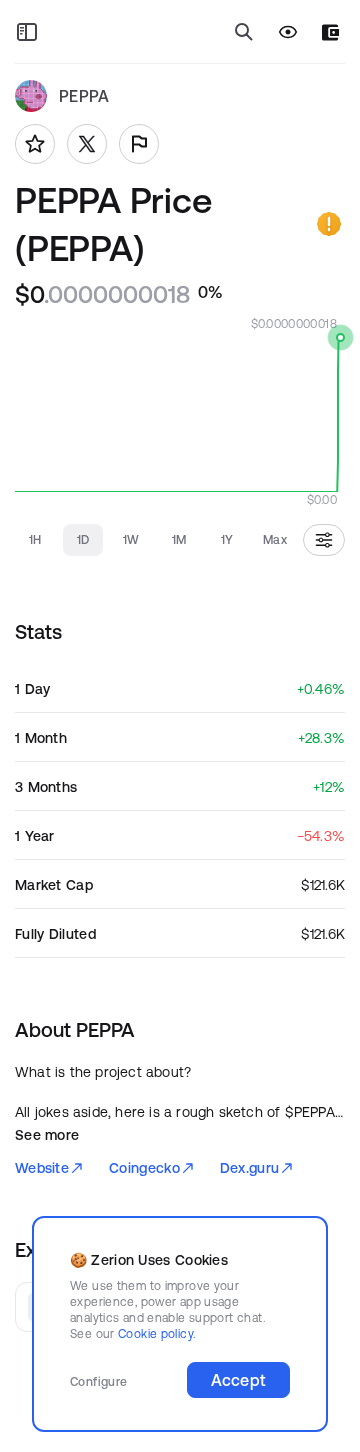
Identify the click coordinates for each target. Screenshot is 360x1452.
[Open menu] (27, 32)
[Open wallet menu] (330, 32)
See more (47, 1135)
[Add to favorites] (35, 144)
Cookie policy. (156, 1333)
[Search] (244, 32)
